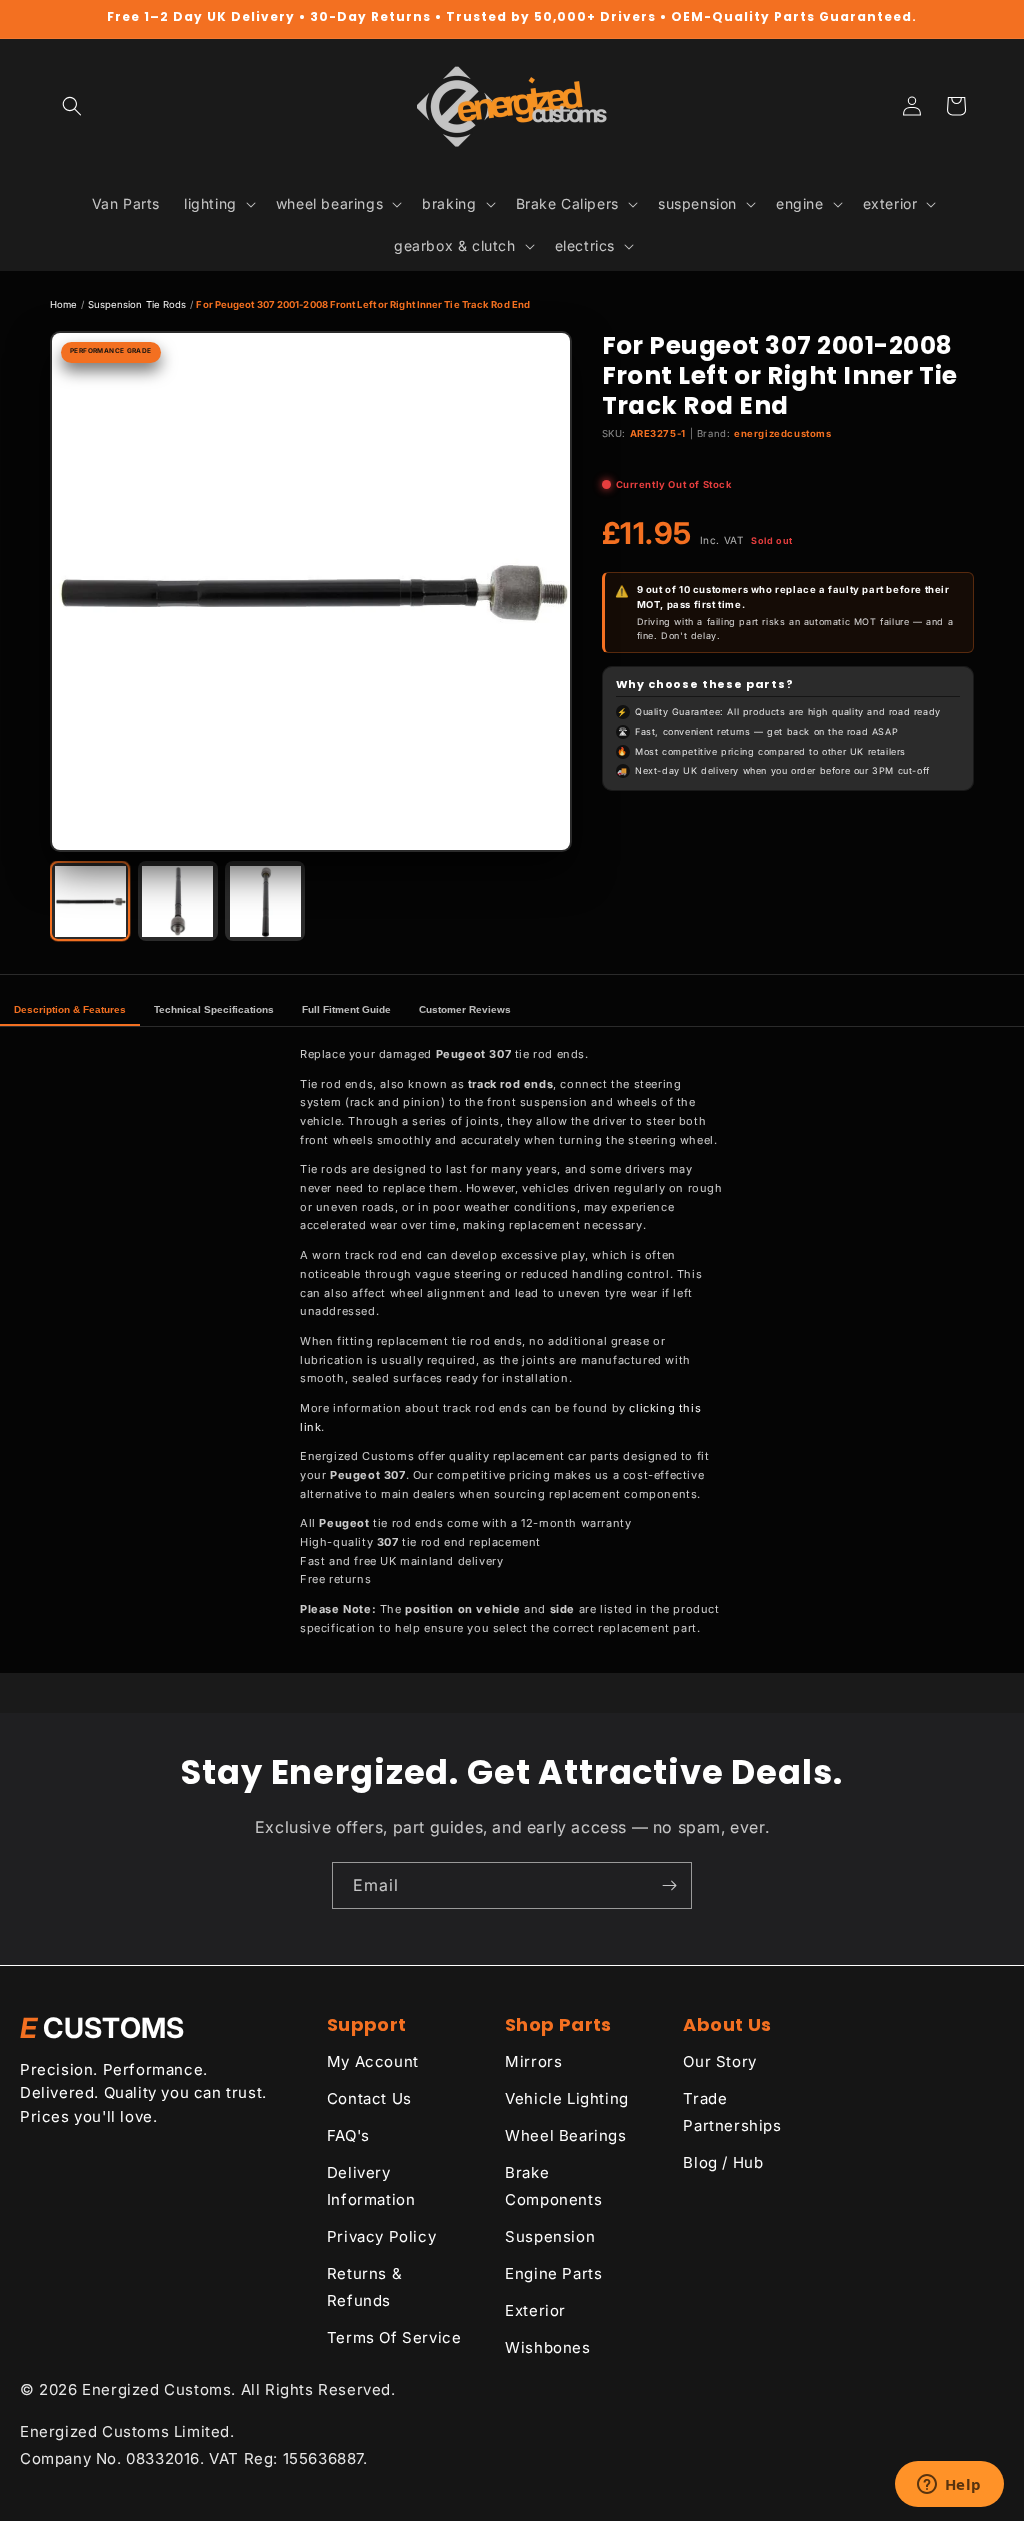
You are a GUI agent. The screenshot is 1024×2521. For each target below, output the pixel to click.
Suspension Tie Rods (137, 304)
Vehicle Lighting (567, 2098)
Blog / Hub (723, 2162)
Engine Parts (553, 2273)
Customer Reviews (465, 1009)
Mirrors (533, 2061)
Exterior (535, 2310)
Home (63, 304)
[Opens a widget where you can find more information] (949, 2486)
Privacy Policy (381, 2236)
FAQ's (348, 2135)
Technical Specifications (214, 1009)
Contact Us (369, 2098)
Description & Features (70, 1009)
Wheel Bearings (565, 2135)
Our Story (719, 2061)
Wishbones (547, 2347)
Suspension (550, 2236)
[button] (72, 106)
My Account (373, 2061)
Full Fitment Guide (346, 1009)
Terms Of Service (394, 2337)
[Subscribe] (669, 1885)
